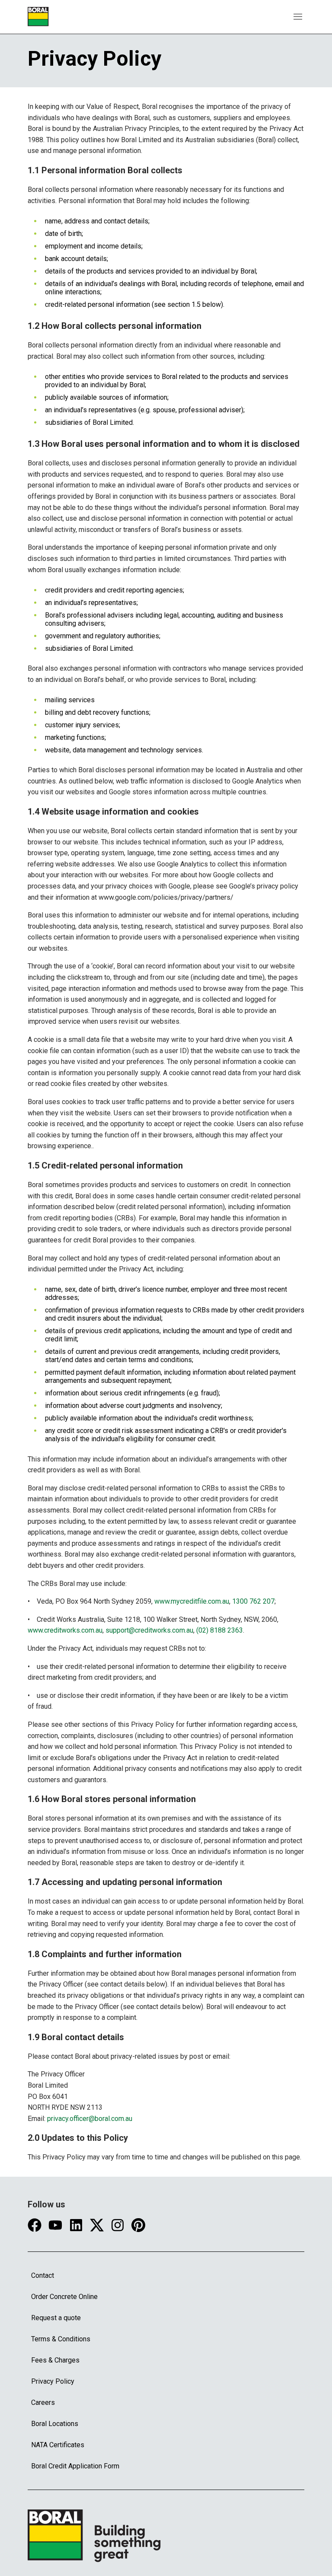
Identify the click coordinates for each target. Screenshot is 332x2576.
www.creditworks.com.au (65, 1630)
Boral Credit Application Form (75, 2466)
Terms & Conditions (61, 2339)
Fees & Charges (55, 2360)
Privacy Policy (53, 2381)
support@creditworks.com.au (149, 1630)
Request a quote (56, 2318)
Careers (43, 2402)
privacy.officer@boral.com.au (90, 2119)
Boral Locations (55, 2424)
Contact (43, 2275)
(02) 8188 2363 (220, 1630)
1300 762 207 (253, 1601)
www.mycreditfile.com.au (192, 1601)
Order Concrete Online (64, 2297)
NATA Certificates (58, 2445)
